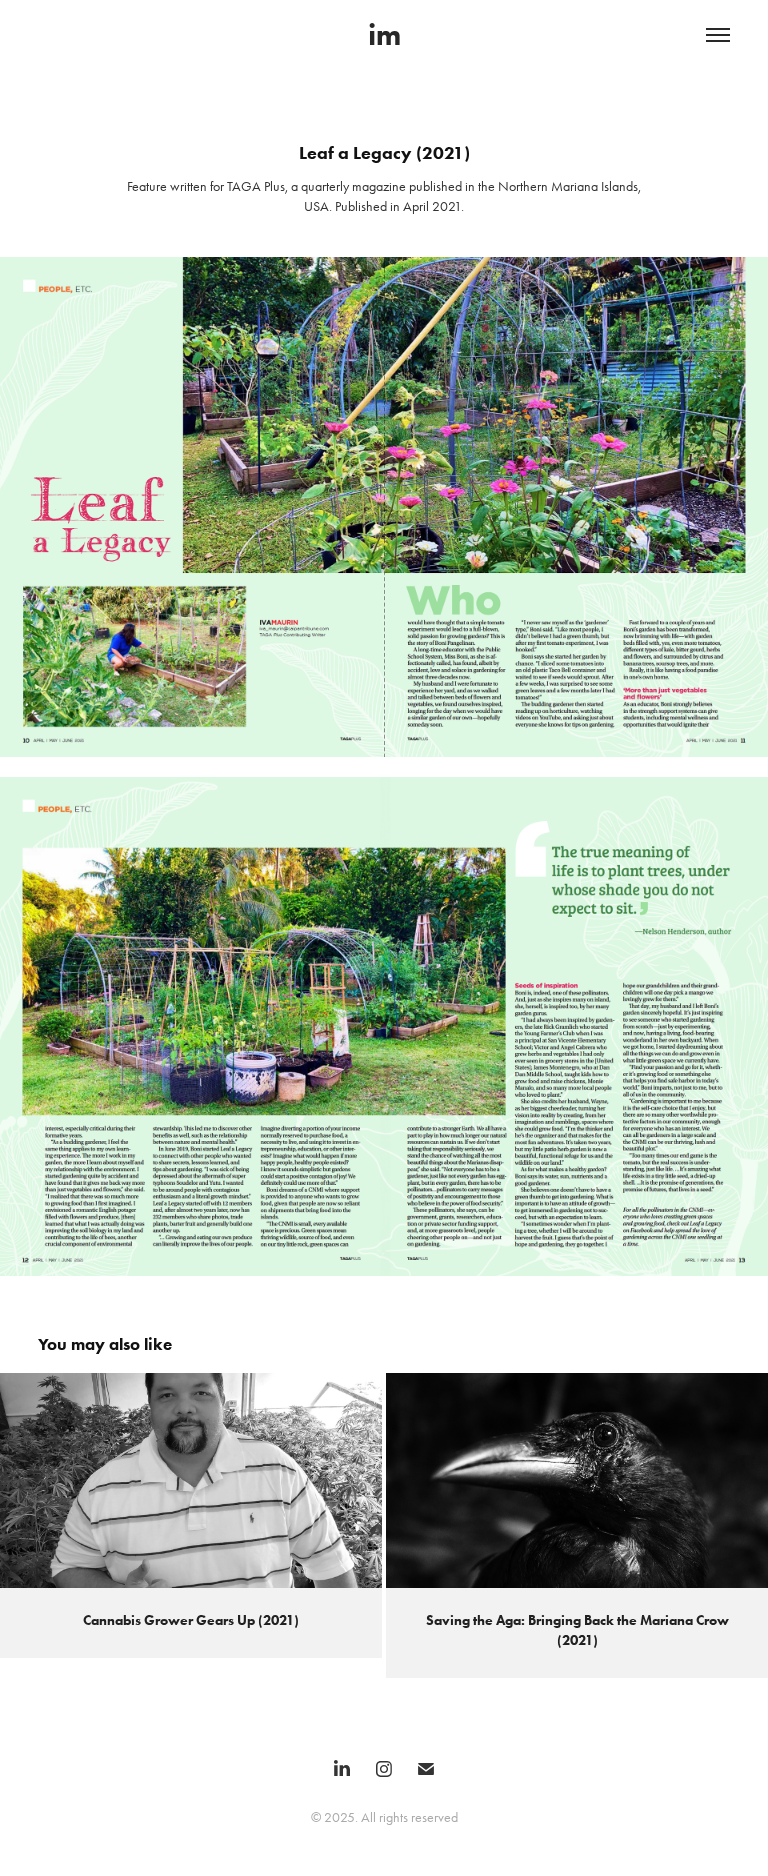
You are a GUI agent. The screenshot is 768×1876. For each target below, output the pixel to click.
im (384, 34)
